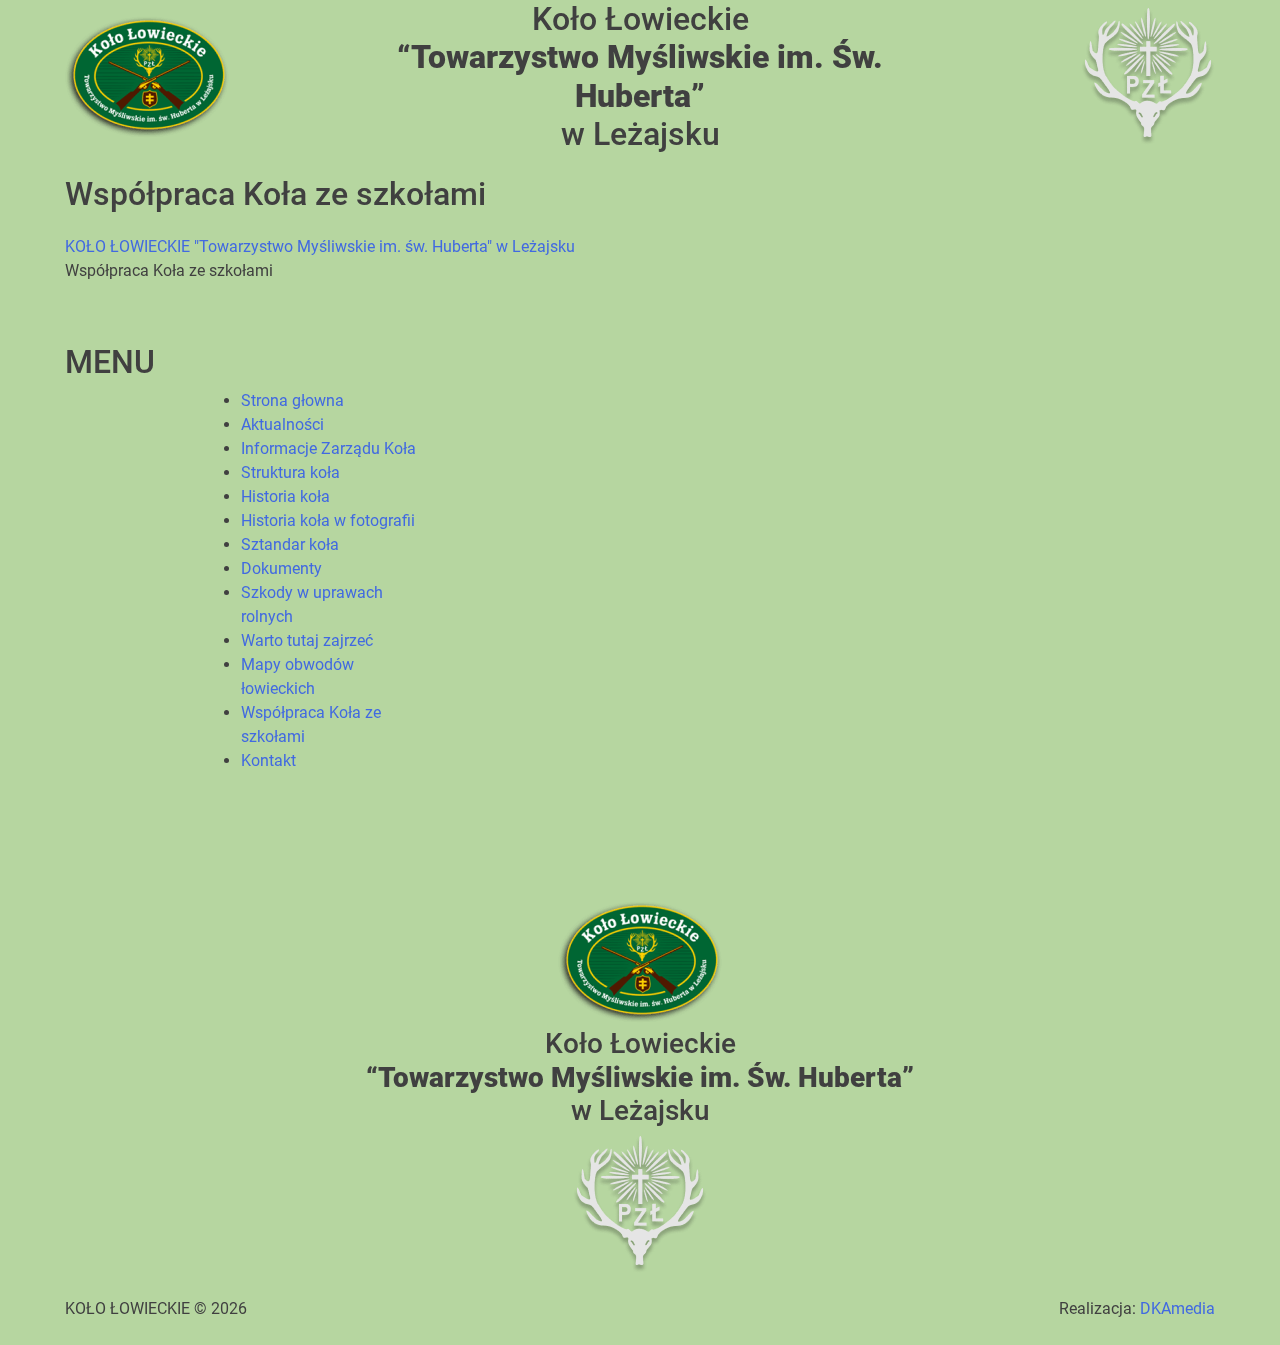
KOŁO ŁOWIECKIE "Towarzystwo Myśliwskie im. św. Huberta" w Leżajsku (320, 246)
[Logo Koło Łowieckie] (147, 75)
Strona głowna (292, 400)
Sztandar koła (290, 544)
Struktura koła (290, 472)
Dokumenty (281, 568)
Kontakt (268, 760)
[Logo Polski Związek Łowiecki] (1148, 75)
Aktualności (282, 424)
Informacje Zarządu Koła (328, 448)
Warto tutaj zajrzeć (307, 640)
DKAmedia (1177, 1308)
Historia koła (285, 496)
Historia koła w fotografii (328, 520)
